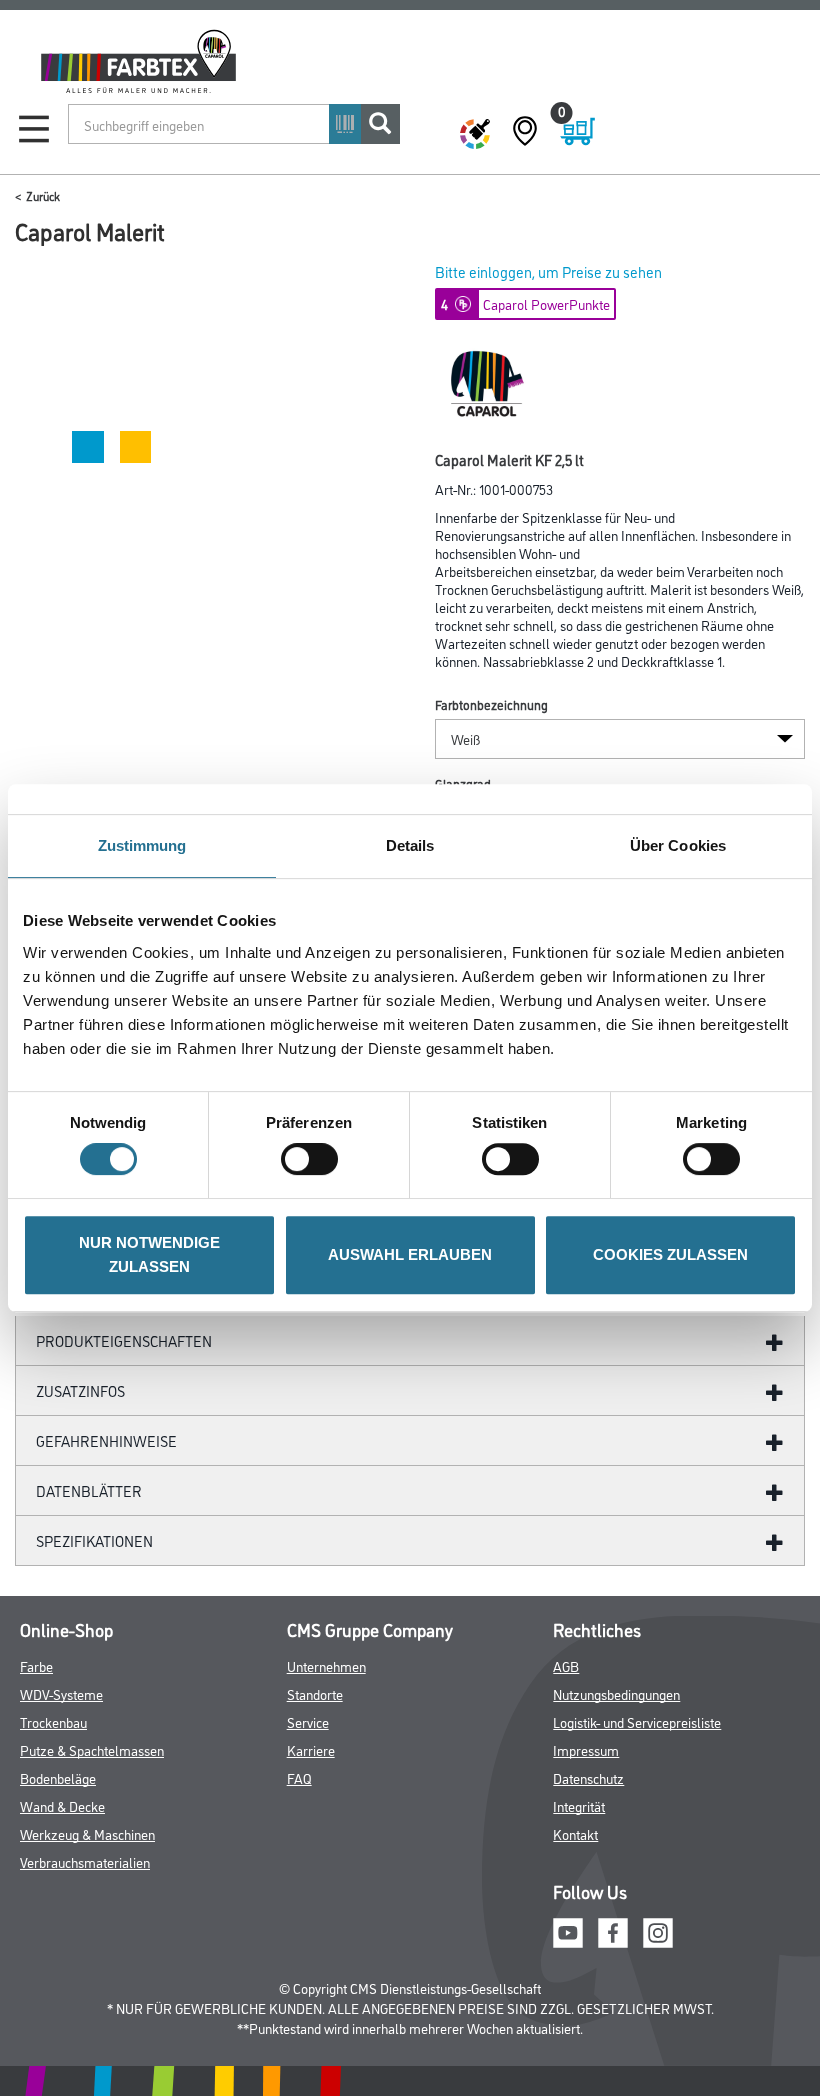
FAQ (299, 1777)
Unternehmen (326, 1665)
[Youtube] (568, 1929)
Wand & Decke (62, 1805)
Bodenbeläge (58, 1777)
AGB (566, 1665)
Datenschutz (588, 1777)
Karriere (311, 1749)
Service (308, 1721)
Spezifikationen (94, 1540)
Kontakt (575, 1833)
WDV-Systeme (61, 1693)
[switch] (314, 1159)
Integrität (579, 1805)
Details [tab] (410, 845)
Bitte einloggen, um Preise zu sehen (548, 271)
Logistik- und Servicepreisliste (637, 1721)
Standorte (315, 1693)
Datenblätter (89, 1490)
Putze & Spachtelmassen (92, 1749)
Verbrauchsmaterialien (85, 1861)
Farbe (36, 1665)
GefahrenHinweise (106, 1440)
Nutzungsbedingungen (616, 1693)
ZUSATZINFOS (80, 1390)
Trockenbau (53, 1721)
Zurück (43, 195)
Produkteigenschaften (124, 1340)
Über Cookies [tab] (678, 845)
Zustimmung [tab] (142, 845)
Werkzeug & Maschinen (87, 1833)
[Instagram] (658, 1929)
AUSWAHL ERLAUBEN (410, 1254)
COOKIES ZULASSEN (670, 1254)
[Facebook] (613, 1929)
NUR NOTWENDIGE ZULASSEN (149, 1254)
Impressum (586, 1749)
